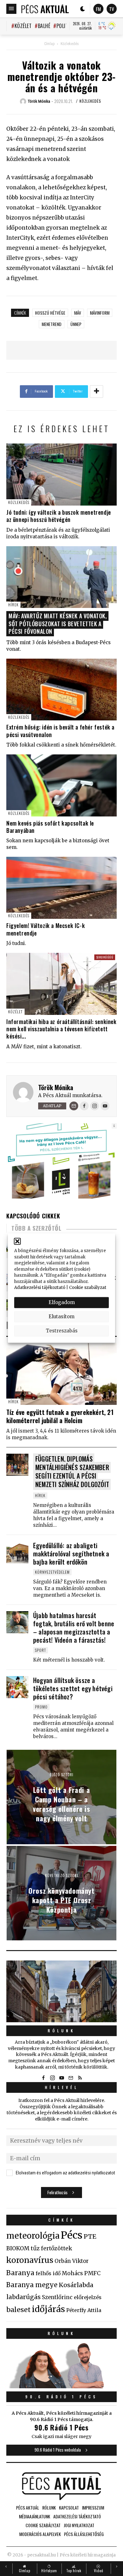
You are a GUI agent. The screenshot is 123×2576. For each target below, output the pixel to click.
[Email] (74, 1106)
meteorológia (33, 2236)
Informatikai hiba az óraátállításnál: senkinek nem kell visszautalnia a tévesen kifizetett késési (61, 1029)
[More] (97, 392)
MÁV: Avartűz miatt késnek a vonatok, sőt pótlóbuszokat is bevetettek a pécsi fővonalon (58, 624)
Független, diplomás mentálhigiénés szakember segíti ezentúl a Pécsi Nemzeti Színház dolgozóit (72, 1471)
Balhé (44, 26)
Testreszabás (62, 1331)
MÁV (78, 313)
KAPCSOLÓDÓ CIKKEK (33, 1216)
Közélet (23, 26)
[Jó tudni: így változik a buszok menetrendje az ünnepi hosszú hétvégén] (61, 475)
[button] (17, 1241)
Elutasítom (61, 1317)
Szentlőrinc (57, 2297)
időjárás (48, 2309)
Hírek (13, 605)
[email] (71, 2078)
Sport (41, 1650)
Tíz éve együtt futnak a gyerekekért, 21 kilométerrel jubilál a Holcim (60, 1416)
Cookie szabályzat (88, 1288)
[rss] (80, 2078)
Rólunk (61, 2031)
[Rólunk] (61, 1992)
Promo (41, 1707)
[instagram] (52, 2078)
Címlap (49, 44)
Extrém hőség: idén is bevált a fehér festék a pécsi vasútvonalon (60, 731)
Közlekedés (70, 44)
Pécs (72, 2235)
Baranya (20, 2273)
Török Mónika (56, 1087)
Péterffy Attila (84, 2310)
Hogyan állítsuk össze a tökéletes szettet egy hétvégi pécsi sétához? (73, 1688)
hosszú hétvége (50, 313)
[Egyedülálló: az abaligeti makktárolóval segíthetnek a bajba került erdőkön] (17, 1552)
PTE (90, 2236)
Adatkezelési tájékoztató (40, 1288)
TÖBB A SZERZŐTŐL (36, 1228)
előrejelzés (88, 2297)
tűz (35, 2248)
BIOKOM (18, 2248)
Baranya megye (32, 2285)
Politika (66, 26)
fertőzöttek (57, 2248)
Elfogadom (62, 1302)
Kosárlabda (76, 2285)
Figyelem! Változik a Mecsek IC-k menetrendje (46, 929)
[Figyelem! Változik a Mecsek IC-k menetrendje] (61, 888)
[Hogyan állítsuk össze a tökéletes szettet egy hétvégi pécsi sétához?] (17, 1687)
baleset (18, 2310)
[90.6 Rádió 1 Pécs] (61, 2386)
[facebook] (43, 2078)
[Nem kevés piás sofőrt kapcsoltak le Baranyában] (61, 785)
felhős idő (48, 2273)
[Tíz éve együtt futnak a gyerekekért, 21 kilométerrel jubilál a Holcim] (61, 1374)
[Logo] (45, 9)
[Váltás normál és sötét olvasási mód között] (83, 9)
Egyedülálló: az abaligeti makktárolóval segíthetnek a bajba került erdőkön (71, 1554)
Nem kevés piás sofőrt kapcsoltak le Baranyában (50, 827)
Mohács (72, 2273)
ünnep (76, 324)
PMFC (92, 2273)
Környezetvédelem (52, 1572)
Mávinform (100, 313)
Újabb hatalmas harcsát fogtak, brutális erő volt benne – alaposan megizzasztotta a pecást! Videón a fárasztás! (74, 1628)
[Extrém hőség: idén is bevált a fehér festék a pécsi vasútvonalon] (61, 690)
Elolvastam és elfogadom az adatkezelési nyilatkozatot (65, 2173)
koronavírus (30, 2260)
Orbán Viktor (72, 2261)
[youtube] (61, 2078)
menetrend (52, 324)
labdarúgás (23, 2297)
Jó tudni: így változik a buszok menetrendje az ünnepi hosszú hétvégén (59, 516)
